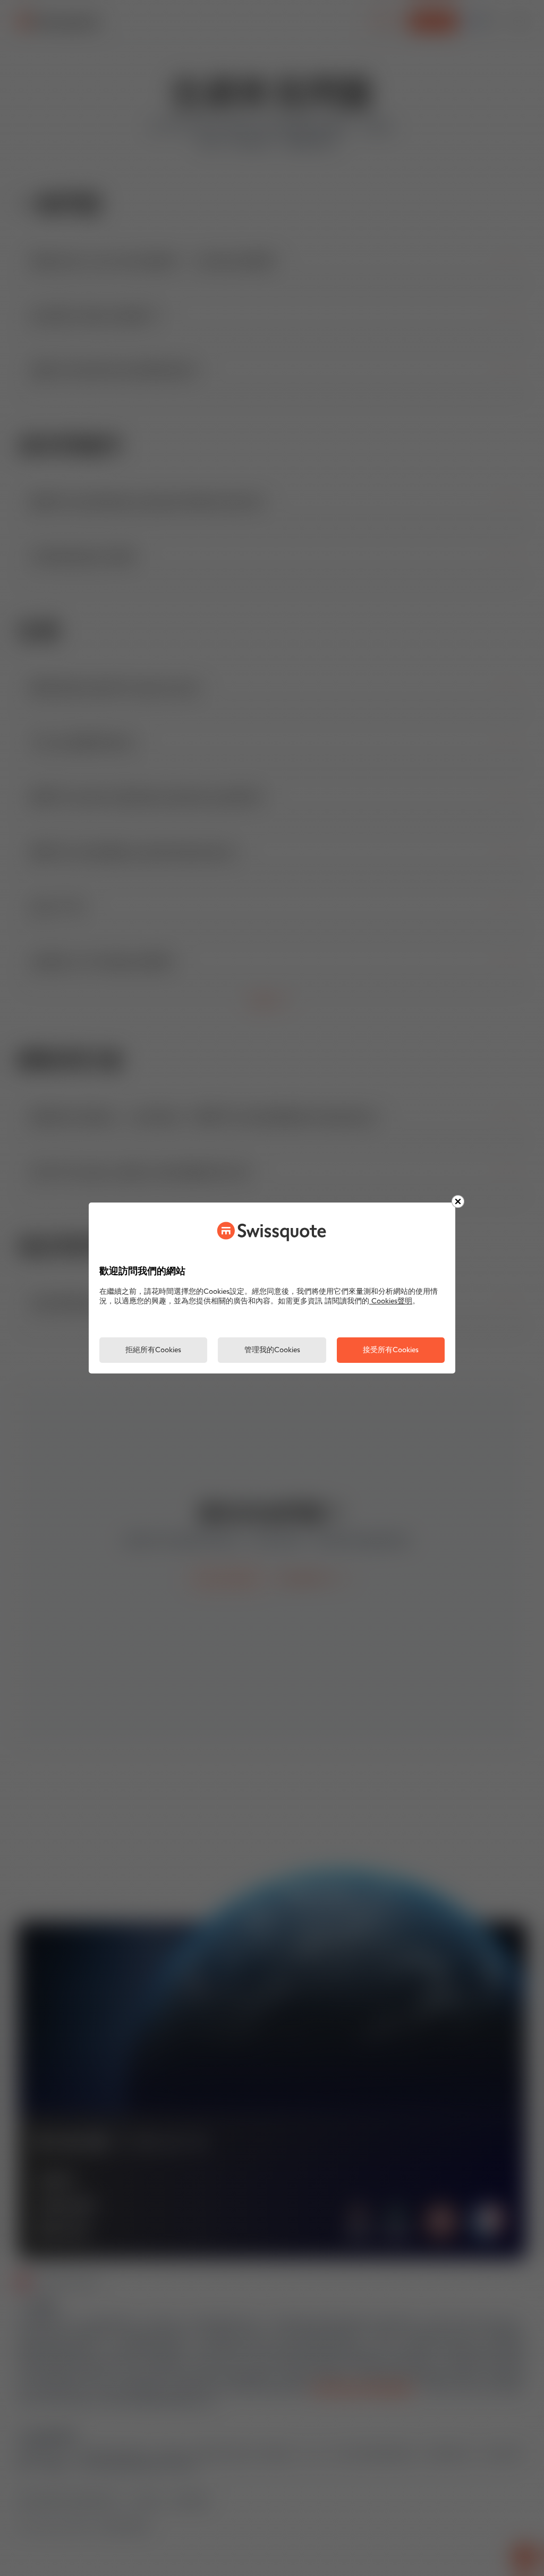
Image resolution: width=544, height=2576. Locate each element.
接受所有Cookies (391, 1350)
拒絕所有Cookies (153, 1350)
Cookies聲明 (391, 1302)
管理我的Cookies (272, 1350)
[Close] (458, 1201)
